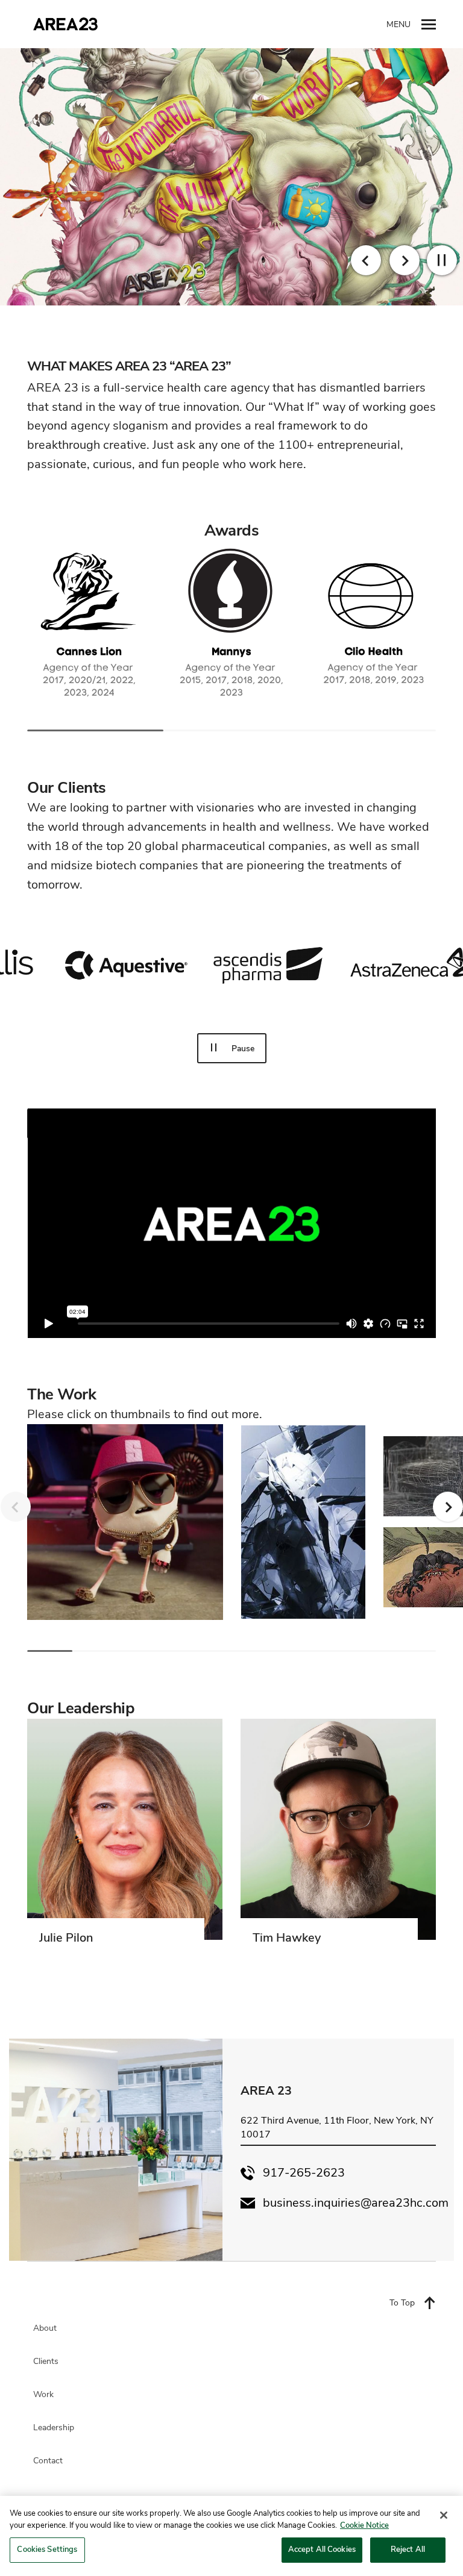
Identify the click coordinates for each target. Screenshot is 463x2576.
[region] (231, 2536)
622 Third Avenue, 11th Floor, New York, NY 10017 (337, 2127)
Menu (398, 24)
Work (43, 2395)
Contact (48, 2461)
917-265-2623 (304, 2173)
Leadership (54, 2428)
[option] (231, 177)
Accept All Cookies (322, 2549)
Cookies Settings (47, 2549)
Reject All (408, 2549)
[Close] (444, 2515)
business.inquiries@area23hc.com (356, 2203)
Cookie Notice (364, 2525)
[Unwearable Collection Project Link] (303, 1522)
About (45, 2328)
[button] (442, 260)
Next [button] (405, 260)
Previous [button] (366, 260)
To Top (402, 2303)
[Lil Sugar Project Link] (125, 1522)
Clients (46, 2362)
